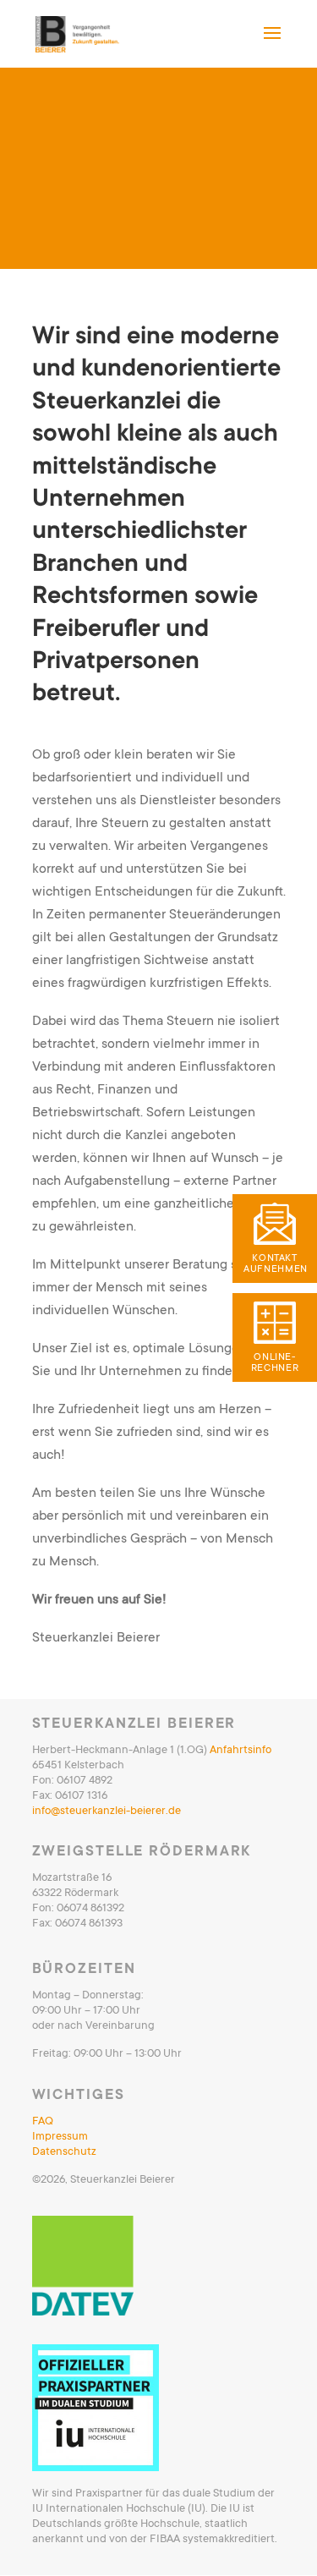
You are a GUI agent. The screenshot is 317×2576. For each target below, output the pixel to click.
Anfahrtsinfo (240, 1749)
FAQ (43, 2121)
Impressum (60, 2136)
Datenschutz (64, 2151)
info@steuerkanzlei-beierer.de (107, 1810)
